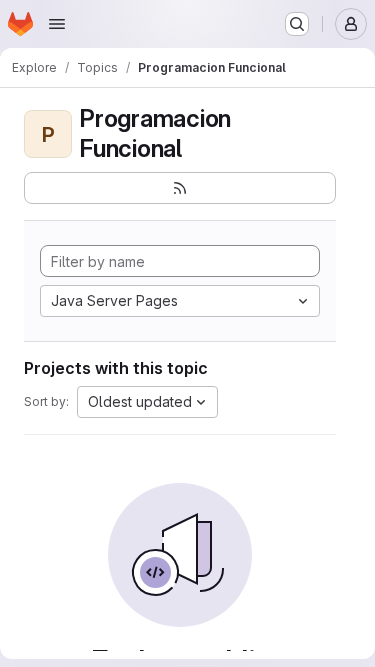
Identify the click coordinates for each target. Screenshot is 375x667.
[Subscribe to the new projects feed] (180, 188)
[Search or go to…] (297, 24)
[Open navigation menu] (57, 24)
